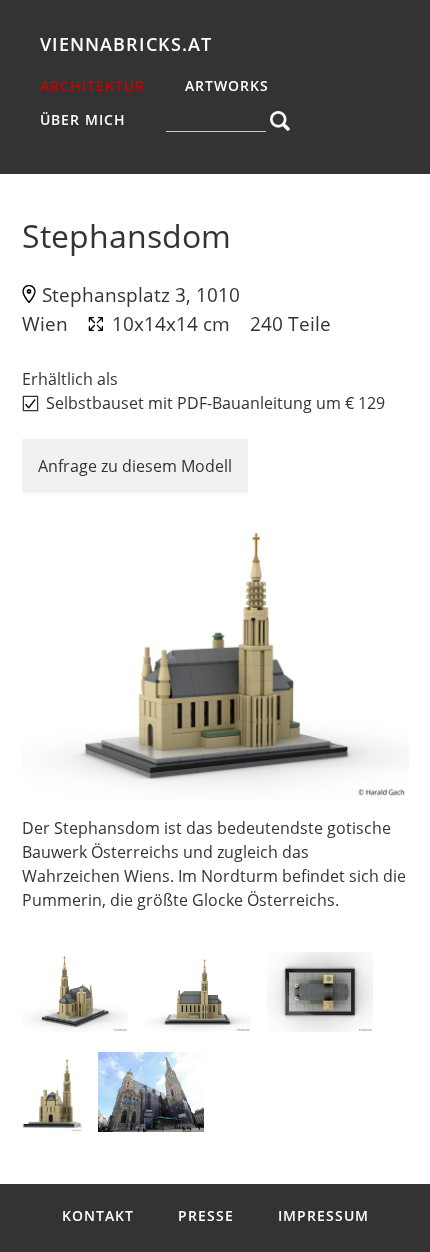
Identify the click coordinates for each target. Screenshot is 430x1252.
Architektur (92, 85)
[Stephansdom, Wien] (215, 654)
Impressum (323, 1215)
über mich (83, 119)
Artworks (227, 85)
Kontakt (98, 1215)
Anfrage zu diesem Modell (135, 466)
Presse (206, 1215)
